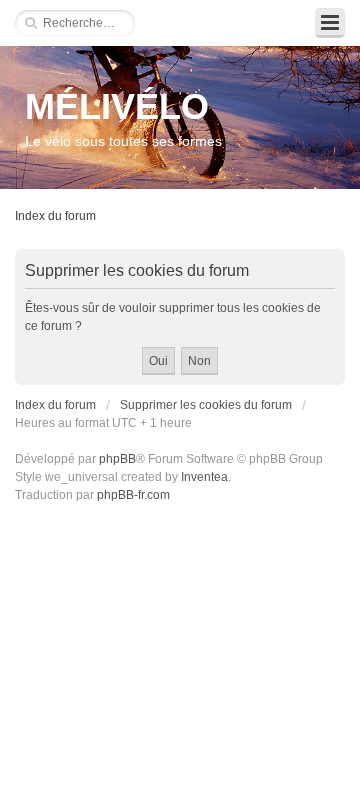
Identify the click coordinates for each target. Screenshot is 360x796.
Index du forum (55, 216)
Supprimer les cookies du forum (206, 405)
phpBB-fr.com (133, 495)
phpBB (117, 459)
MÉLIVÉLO (117, 106)
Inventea (204, 477)
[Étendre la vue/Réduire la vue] (330, 23)
